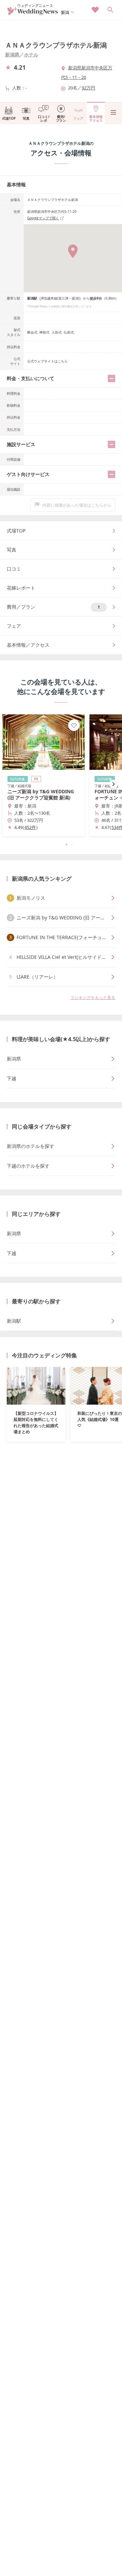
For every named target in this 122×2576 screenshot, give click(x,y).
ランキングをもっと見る (93, 997)
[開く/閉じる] (111, 378)
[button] (61, 845)
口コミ (14, 569)
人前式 (57, 332)
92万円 (88, 88)
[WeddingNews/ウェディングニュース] (33, 12)
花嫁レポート (21, 588)
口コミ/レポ (44, 118)
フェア (78, 118)
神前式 (44, 332)
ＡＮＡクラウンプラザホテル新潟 (56, 45)
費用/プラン (61, 118)
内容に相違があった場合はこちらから (77, 505)
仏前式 (69, 332)
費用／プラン (53, 607)
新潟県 (12, 55)
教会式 (32, 332)
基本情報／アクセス (28, 645)
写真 (26, 118)
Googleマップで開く (43, 218)
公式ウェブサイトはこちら (47, 361)
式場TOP (9, 118)
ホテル (31, 55)
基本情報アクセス (96, 118)
